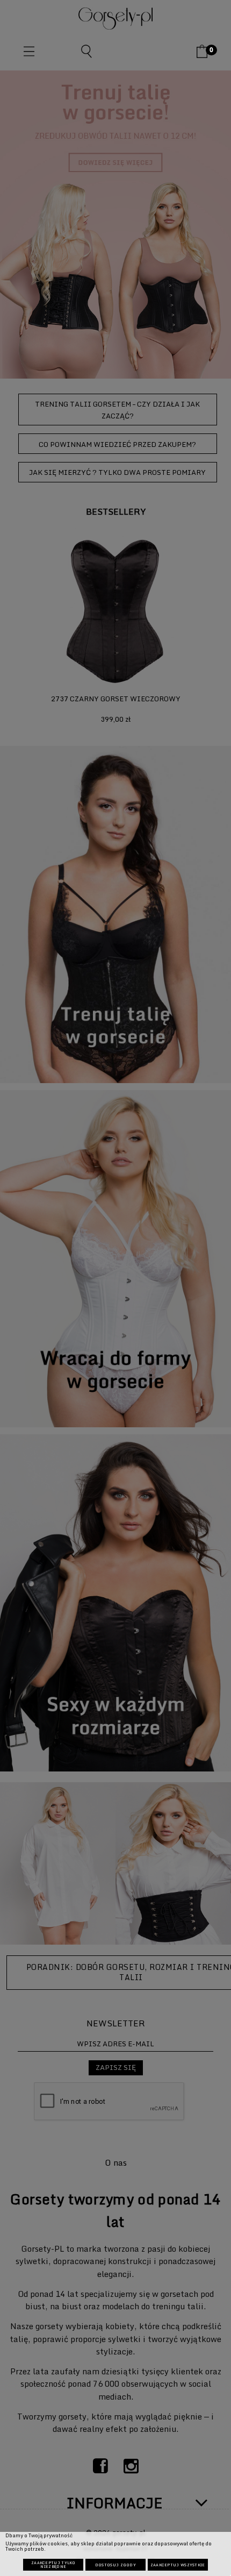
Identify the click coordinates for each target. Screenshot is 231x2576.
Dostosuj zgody (115, 2565)
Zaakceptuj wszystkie (178, 2565)
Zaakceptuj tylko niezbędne (53, 2565)
